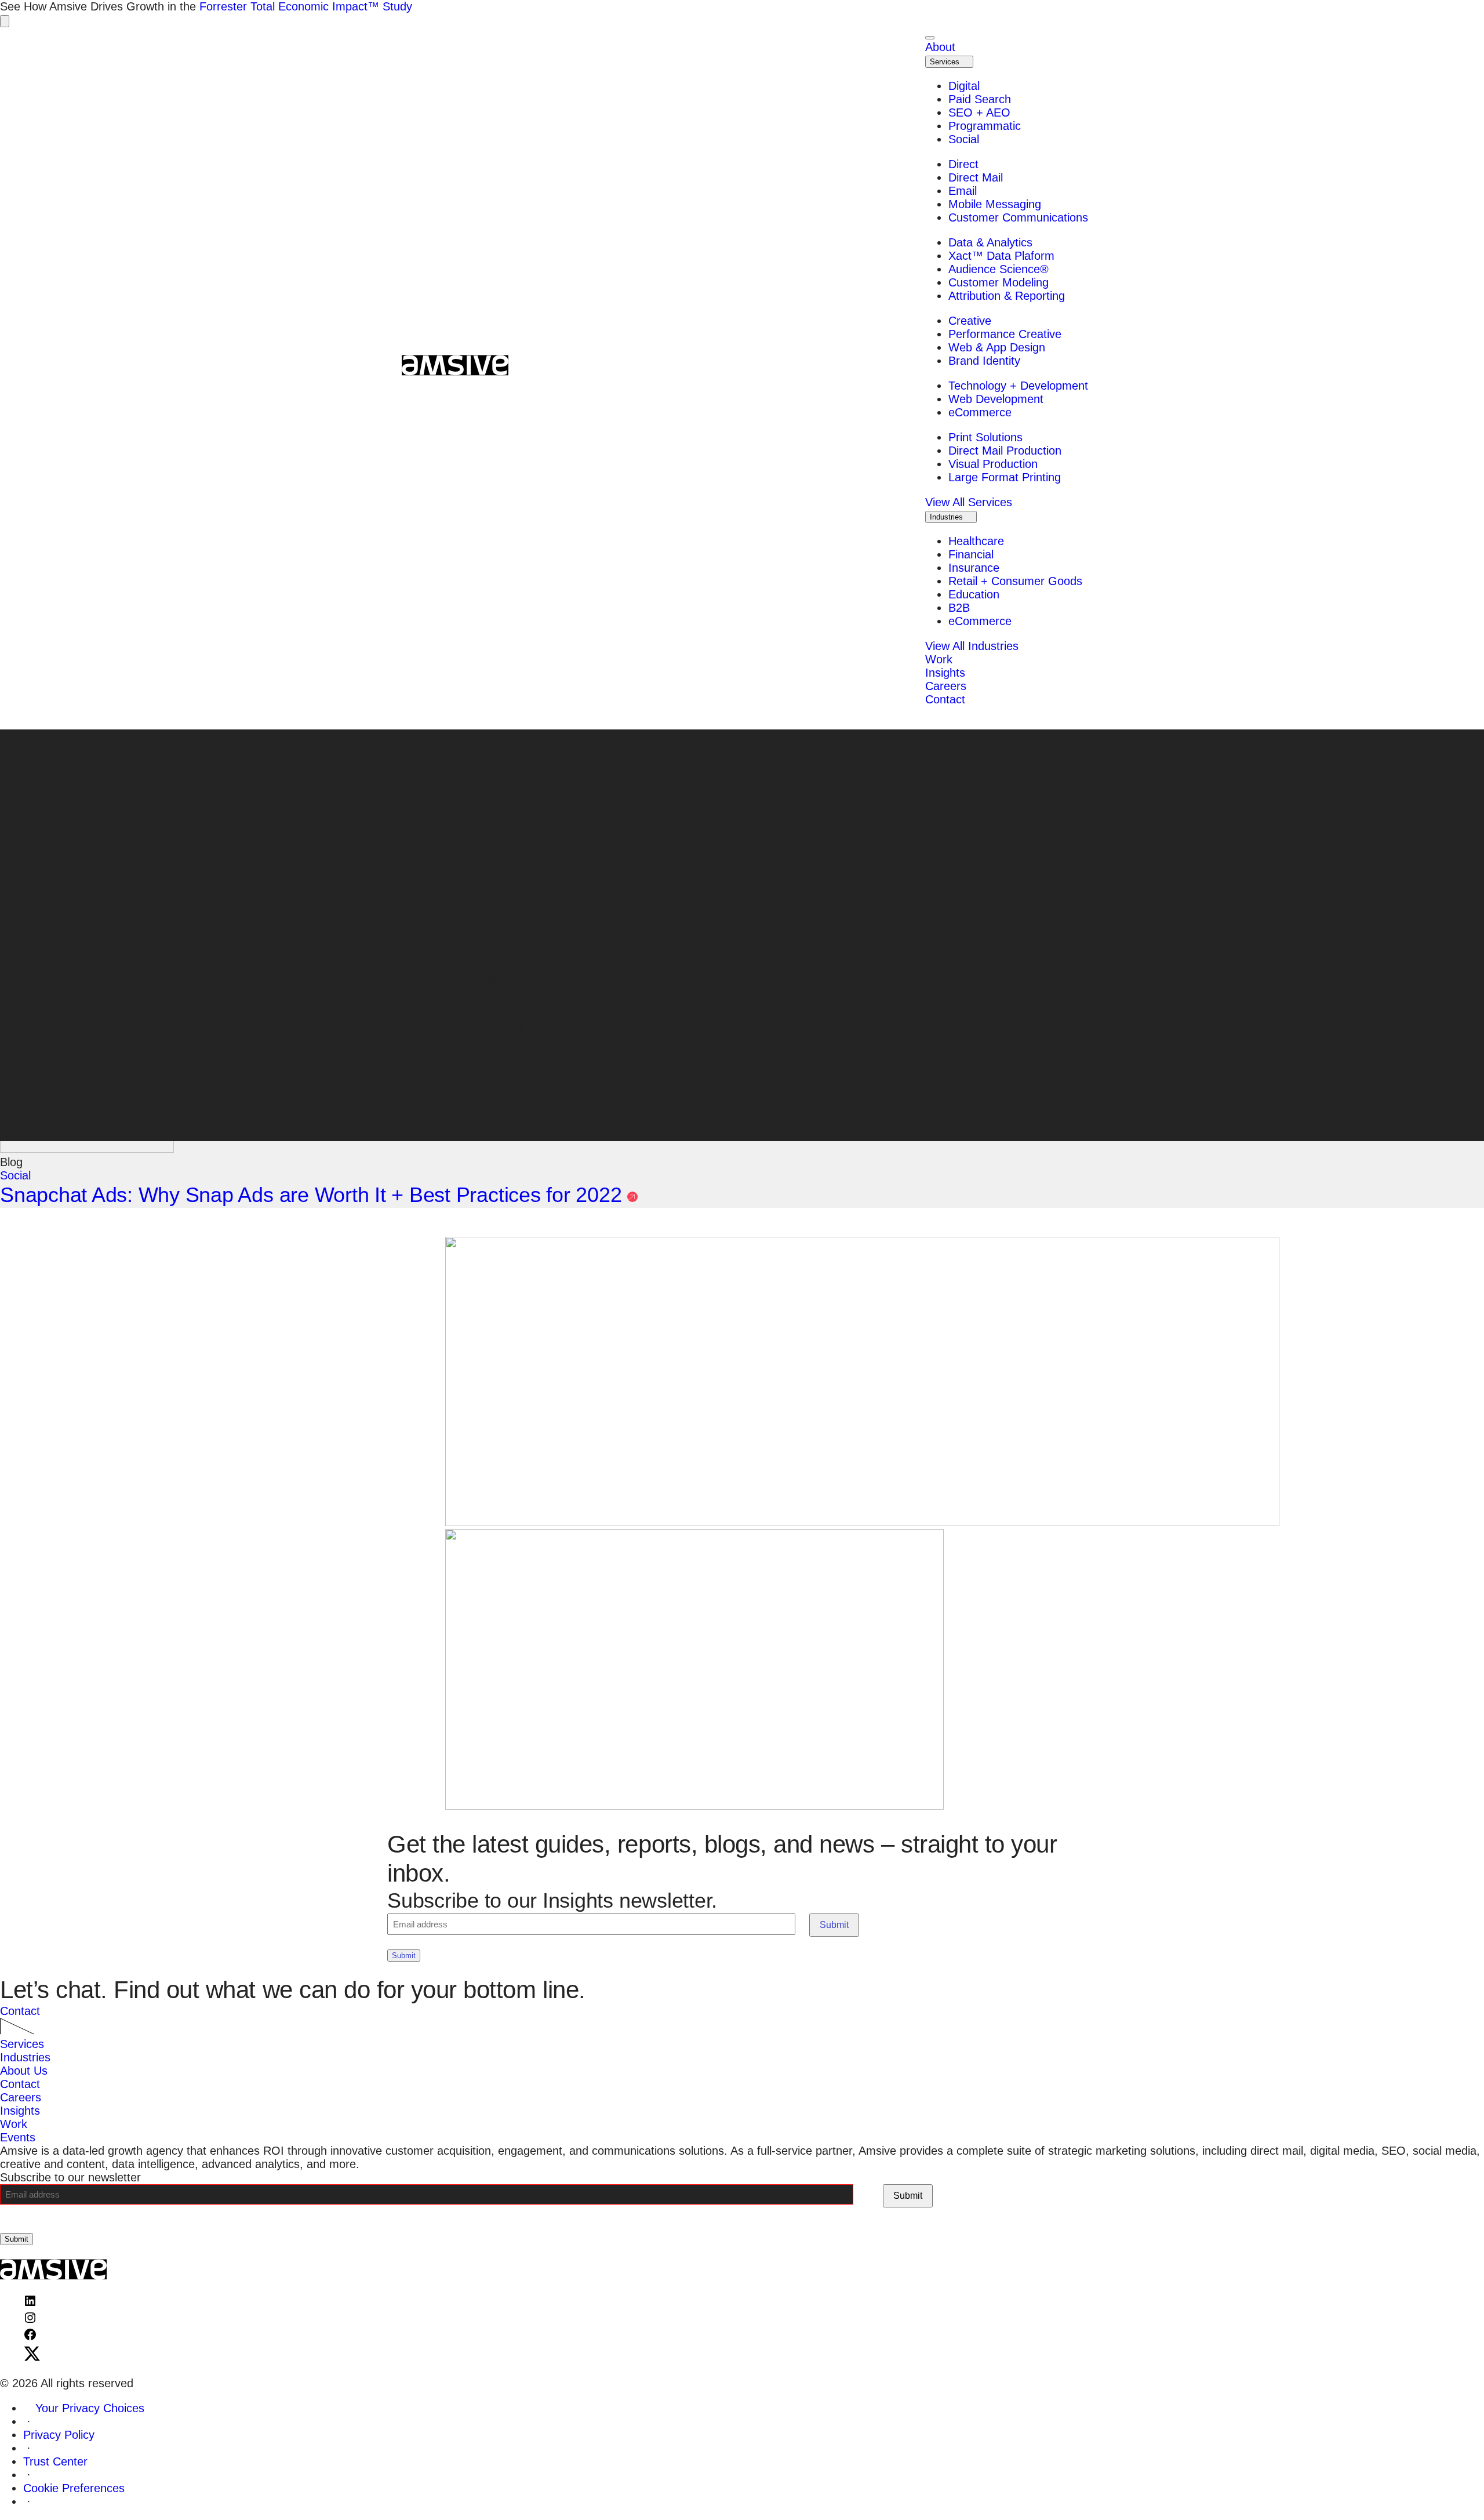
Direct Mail (976, 177)
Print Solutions (985, 437)
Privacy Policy (59, 2435)
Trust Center (55, 2461)
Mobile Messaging (995, 204)
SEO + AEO (979, 112)
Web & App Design (999, 347)
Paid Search (980, 99)
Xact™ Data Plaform (1001, 256)
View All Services (969, 502)
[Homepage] (449, 367)
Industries (947, 517)
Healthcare (976, 541)
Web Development (996, 399)
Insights (20, 2111)
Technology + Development (1018, 386)
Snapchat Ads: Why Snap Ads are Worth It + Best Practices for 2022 (314, 1195)
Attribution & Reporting (1007, 296)
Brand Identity (984, 361)
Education (974, 594)
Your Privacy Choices (90, 2408)
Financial (971, 554)
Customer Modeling (999, 282)
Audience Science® (999, 269)
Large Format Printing (1005, 477)
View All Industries (972, 646)
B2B (959, 608)
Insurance (974, 568)
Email (964, 191)
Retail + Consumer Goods (1015, 581)
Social (964, 139)
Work (14, 2124)
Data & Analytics (990, 242)
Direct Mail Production (1005, 451)
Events (18, 2137)
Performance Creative (1005, 334)
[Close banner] (5, 21)
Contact (20, 2011)
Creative (970, 321)
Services (946, 62)
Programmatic (985, 126)
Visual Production (993, 464)
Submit (834, 1925)
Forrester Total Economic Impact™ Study (306, 6)
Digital (964, 86)
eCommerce (980, 412)
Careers (21, 2097)
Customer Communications (1018, 217)
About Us (24, 2071)
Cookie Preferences (74, 2488)
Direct (963, 164)
